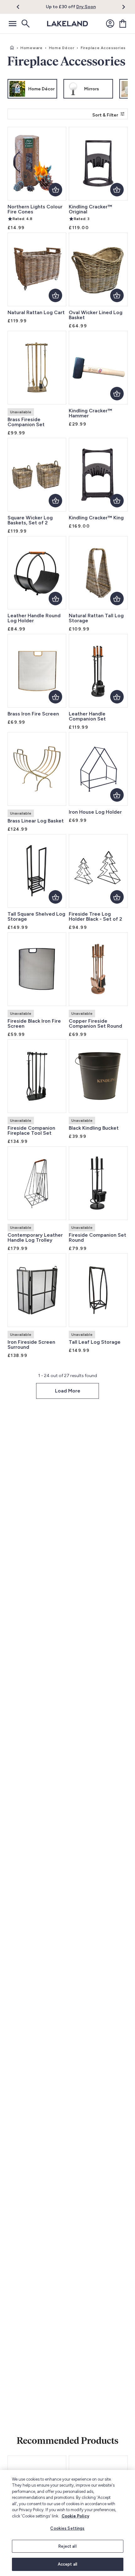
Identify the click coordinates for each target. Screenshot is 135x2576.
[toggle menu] (13, 24)
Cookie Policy (75, 2516)
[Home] (12, 48)
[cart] (123, 24)
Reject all (67, 2546)
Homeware (32, 48)
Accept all (67, 2564)
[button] (22, 7)
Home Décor (62, 48)
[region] (67, 2523)
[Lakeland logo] (67, 24)
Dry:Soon (86, 7)
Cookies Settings (67, 2528)
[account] (110, 24)
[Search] (25, 24)
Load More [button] (68, 1391)
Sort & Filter (105, 115)
